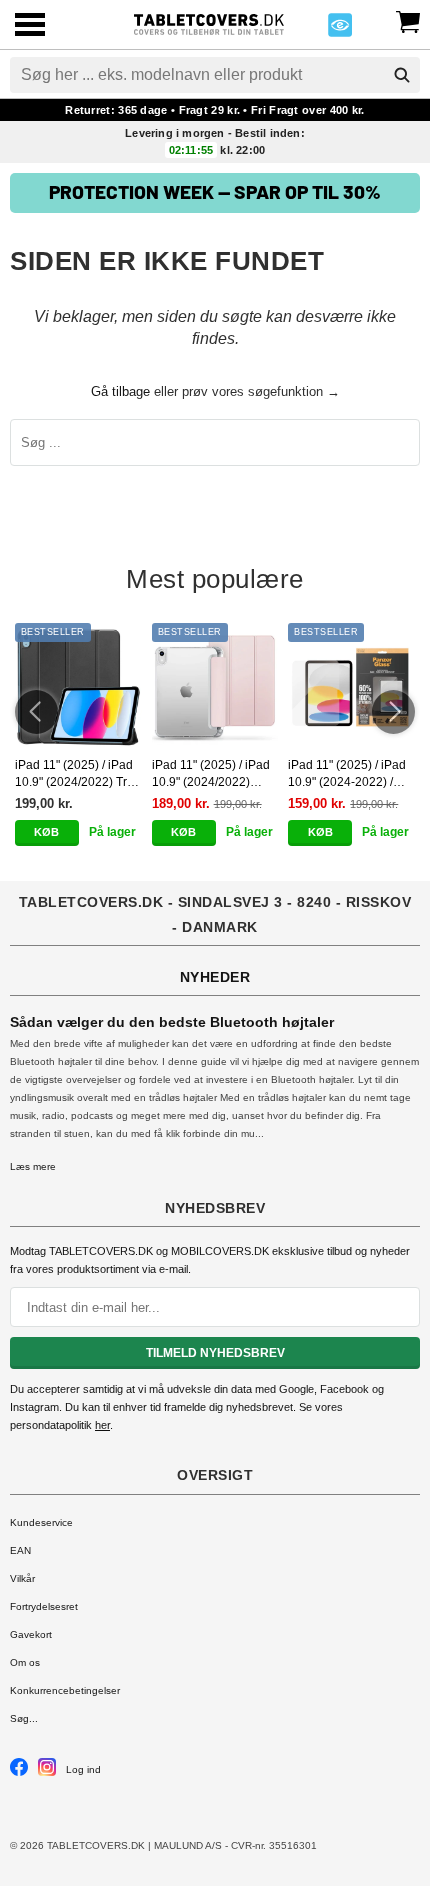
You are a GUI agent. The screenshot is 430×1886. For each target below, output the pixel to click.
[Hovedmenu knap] (30, 26)
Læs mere (33, 1166)
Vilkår (22, 1578)
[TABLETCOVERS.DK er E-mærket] (340, 30)
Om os (25, 1662)
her (102, 1425)
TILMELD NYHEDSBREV (215, 1353)
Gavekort (31, 1634)
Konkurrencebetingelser (65, 1690)
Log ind (83, 1769)
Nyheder (215, 977)
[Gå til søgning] (402, 75)
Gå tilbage (120, 391)
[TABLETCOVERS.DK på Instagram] (47, 1772)
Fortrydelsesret (44, 1606)
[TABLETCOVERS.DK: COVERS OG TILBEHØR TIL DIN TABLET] (208, 22)
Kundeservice (41, 1522)
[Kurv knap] (408, 20)
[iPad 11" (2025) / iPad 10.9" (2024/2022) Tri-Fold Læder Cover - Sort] (78, 686)
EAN (20, 1550)
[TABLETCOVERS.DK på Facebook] (19, 1772)
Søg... (24, 1718)
